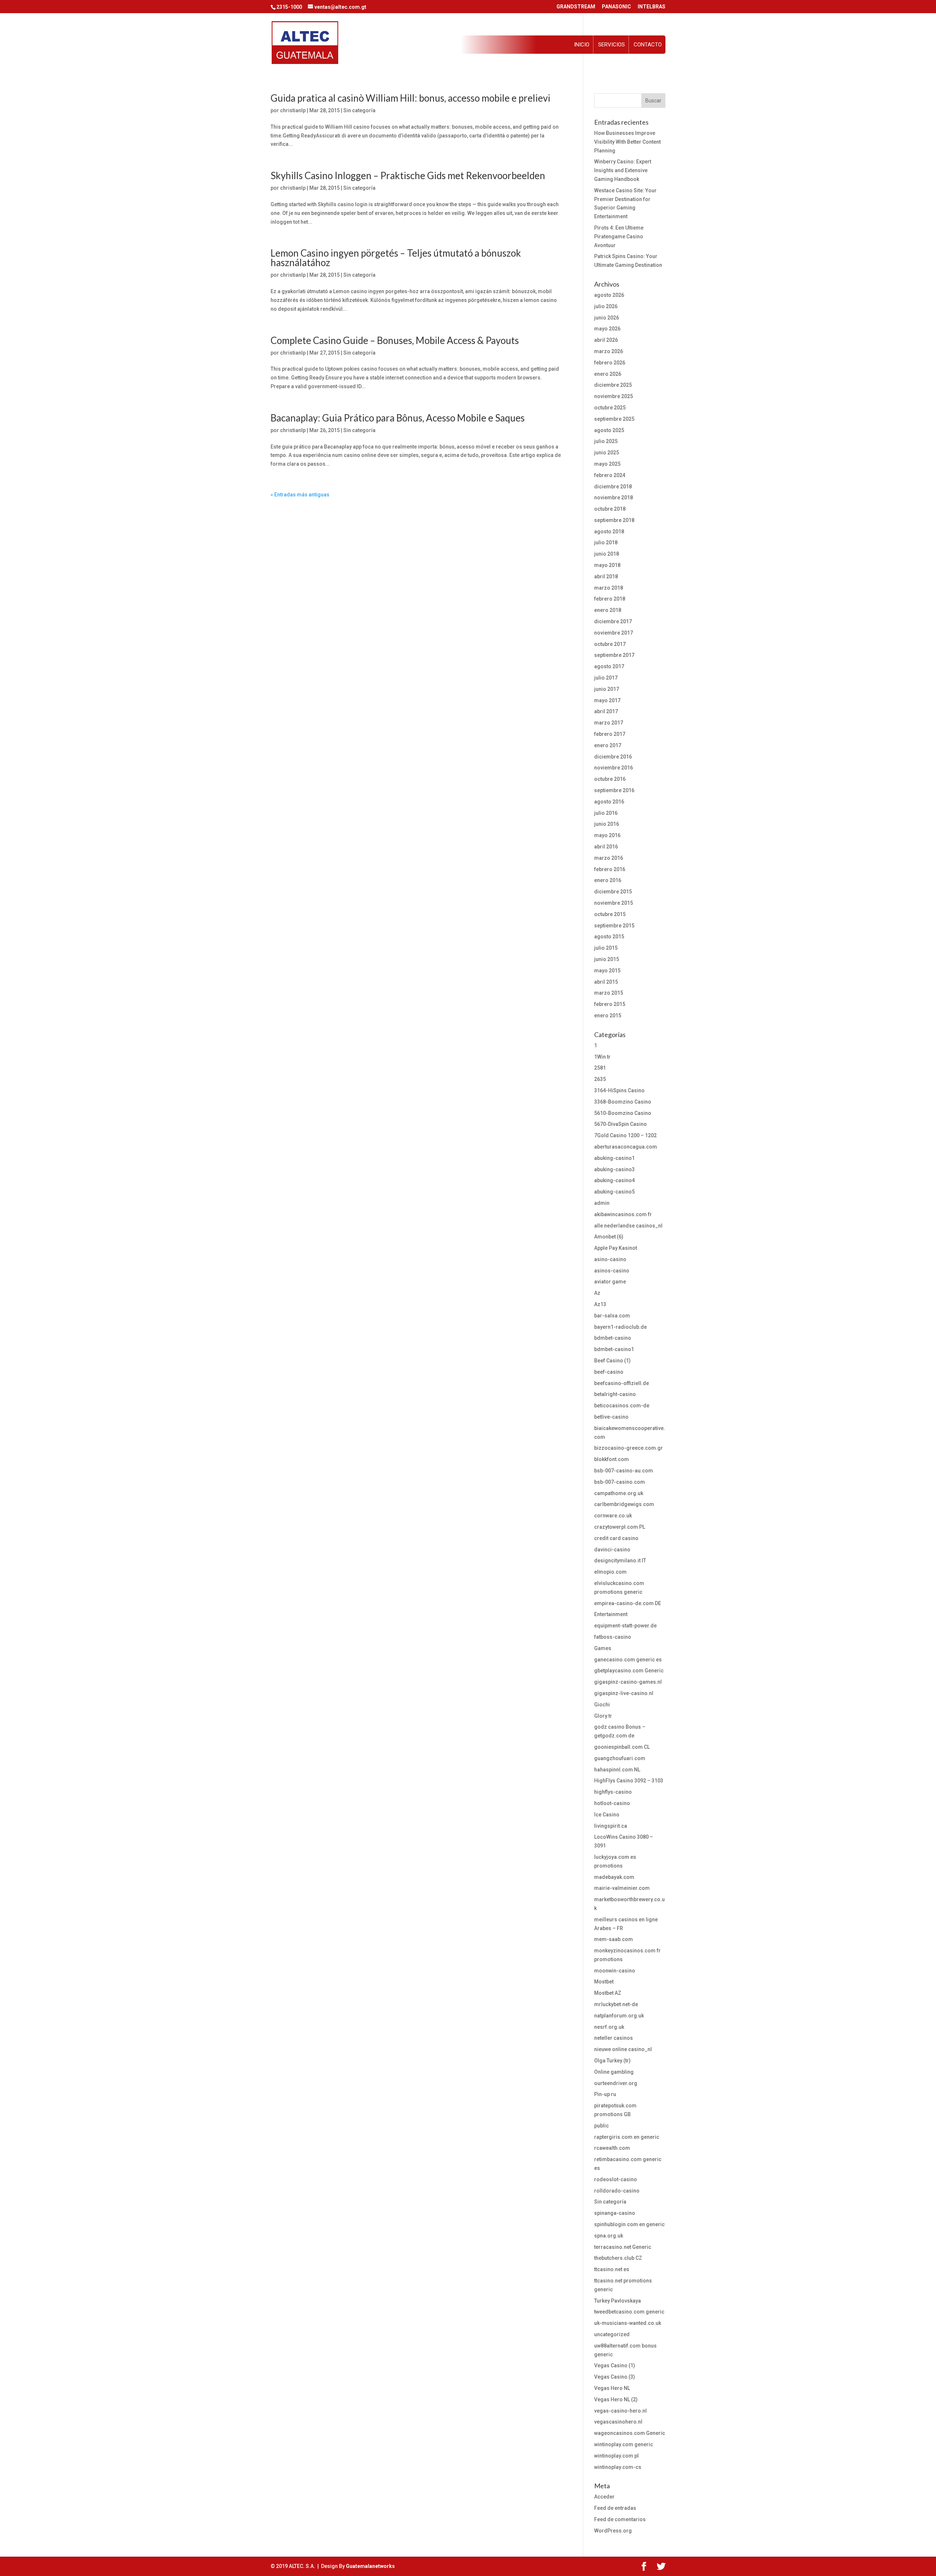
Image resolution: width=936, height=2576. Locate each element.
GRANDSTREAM (576, 7)
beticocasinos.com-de (622, 1406)
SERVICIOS (612, 45)
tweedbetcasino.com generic (629, 2312)
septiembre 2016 (614, 790)
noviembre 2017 (614, 633)
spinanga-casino (615, 2213)
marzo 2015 (609, 993)
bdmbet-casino (613, 1338)
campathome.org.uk (619, 1493)
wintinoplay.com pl (616, 2456)
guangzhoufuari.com (620, 1758)
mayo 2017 (607, 700)
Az (597, 1293)
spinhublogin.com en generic (629, 2224)
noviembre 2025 (614, 396)
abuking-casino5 (614, 1192)
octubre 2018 (610, 509)
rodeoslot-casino (616, 2179)
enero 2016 (608, 880)
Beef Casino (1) (612, 1361)
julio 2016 (606, 813)
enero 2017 (608, 745)
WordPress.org (613, 2531)
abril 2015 (606, 982)
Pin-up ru (605, 2094)
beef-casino (609, 1372)
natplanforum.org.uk (619, 2016)
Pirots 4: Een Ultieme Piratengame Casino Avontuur (619, 237)
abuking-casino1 (614, 1158)
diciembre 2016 (613, 757)
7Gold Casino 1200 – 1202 (625, 1135)
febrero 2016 (610, 869)
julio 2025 (606, 441)
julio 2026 (606, 306)
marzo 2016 (609, 858)
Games (603, 1648)
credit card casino (616, 1538)
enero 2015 (608, 1015)
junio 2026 (607, 318)
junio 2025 (607, 453)
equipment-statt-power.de (625, 1626)
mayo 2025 (607, 464)
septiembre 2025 (614, 419)
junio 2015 (607, 959)
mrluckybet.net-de (616, 2004)
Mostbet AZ (608, 1993)
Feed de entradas (615, 2508)
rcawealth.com (612, 2148)
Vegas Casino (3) (615, 2377)
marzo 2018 (609, 588)
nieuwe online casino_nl (623, 2049)
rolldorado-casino (617, 2191)
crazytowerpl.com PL (620, 1527)
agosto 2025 (609, 430)
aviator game (610, 1282)
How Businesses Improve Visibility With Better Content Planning (627, 142)
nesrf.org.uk (609, 2027)
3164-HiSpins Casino (619, 1090)
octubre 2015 (610, 914)
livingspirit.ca (611, 1826)
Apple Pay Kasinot (616, 1248)
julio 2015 (606, 948)
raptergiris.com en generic (627, 2137)
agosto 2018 (609, 532)
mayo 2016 (607, 835)
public (601, 2126)
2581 (600, 1068)
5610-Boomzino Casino (623, 1113)
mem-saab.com (614, 1939)
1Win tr (602, 1057)
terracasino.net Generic (623, 2247)
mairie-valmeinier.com (622, 1888)
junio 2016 (607, 824)
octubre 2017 (610, 644)
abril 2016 (606, 847)
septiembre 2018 (614, 520)
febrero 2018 (610, 599)
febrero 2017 (610, 734)
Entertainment (611, 1614)
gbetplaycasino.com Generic (629, 1671)
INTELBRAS (652, 7)
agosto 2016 (609, 802)
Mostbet (604, 1982)
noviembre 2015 (614, 903)
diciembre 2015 (613, 892)
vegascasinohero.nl (618, 2422)
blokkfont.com (612, 1459)
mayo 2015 (607, 971)
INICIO (582, 45)
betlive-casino (611, 1417)
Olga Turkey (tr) (612, 2061)
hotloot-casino (612, 1803)
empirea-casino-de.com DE (628, 1603)
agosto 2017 (609, 666)
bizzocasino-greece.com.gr (629, 1448)
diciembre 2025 (613, 385)
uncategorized (612, 2334)
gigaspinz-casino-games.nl (628, 1682)
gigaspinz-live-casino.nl (624, 1693)
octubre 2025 (610, 408)
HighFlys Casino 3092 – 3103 (629, 1781)
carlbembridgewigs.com (624, 1504)
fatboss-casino (613, 1637)
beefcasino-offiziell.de (622, 1383)
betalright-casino (615, 1394)
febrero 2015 (610, 1004)
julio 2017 (606, 678)
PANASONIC (616, 7)
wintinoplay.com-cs (618, 2467)
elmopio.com (610, 1572)
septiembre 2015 (614, 926)
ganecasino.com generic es (628, 1660)
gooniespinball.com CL (622, 1747)
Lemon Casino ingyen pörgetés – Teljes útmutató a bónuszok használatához (396, 258)
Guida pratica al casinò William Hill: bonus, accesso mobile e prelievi (410, 98)
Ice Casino (607, 1815)
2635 (600, 1079)
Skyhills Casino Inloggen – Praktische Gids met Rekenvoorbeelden (408, 175)
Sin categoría (359, 110)
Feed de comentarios (620, 2519)
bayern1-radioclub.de (620, 1327)
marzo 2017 (609, 723)
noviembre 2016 (614, 768)
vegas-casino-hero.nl (620, 2411)
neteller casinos (614, 2038)
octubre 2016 (610, 779)
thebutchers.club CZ (618, 2258)
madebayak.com (614, 1877)
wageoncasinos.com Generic (630, 2433)
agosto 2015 (609, 937)
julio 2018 (606, 542)
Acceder (604, 2497)
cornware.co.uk (613, 1516)
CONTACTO (648, 45)
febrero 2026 (610, 363)
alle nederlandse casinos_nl (628, 1226)
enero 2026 (608, 374)
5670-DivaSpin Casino (620, 1124)
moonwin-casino (615, 1971)
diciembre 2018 (613, 487)
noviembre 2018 (614, 498)
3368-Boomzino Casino (623, 1102)
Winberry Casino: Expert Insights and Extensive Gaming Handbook (623, 170)
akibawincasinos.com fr (623, 1214)
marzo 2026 (609, 351)
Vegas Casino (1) (615, 2365)
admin (602, 1203)
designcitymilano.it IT (620, 1561)
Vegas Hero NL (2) (616, 2399)
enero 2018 (608, 610)
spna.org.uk (609, 2236)
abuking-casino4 (614, 1180)
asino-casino (610, 1259)
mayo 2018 (607, 565)
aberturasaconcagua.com (626, 1147)
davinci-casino (612, 1550)
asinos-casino (612, 1271)
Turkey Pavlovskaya (618, 2301)
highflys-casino (613, 1792)
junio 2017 (607, 689)
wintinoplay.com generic (624, 2444)
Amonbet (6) (609, 1237)
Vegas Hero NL (612, 2388)
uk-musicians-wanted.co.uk (628, 2323)
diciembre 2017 (613, 621)
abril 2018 (606, 576)
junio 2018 (607, 554)
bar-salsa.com (612, 1316)
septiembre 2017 (614, 655)
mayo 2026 (607, 329)
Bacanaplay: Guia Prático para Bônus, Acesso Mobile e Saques (398, 418)
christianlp (293, 110)
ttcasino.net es (612, 2269)
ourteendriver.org (616, 2083)
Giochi (602, 1705)
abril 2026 (606, 340)
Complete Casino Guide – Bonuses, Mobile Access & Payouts (395, 340)
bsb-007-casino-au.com (624, 1471)
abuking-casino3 (614, 1169)
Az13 (600, 1304)
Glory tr (603, 1716)
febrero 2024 (610, 475)
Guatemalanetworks (370, 2566)
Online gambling (614, 2072)
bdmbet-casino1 (614, 1349)
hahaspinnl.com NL (617, 1770)
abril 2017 (606, 711)
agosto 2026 (609, 295)
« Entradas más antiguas (300, 495)
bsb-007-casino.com (620, 1482)
